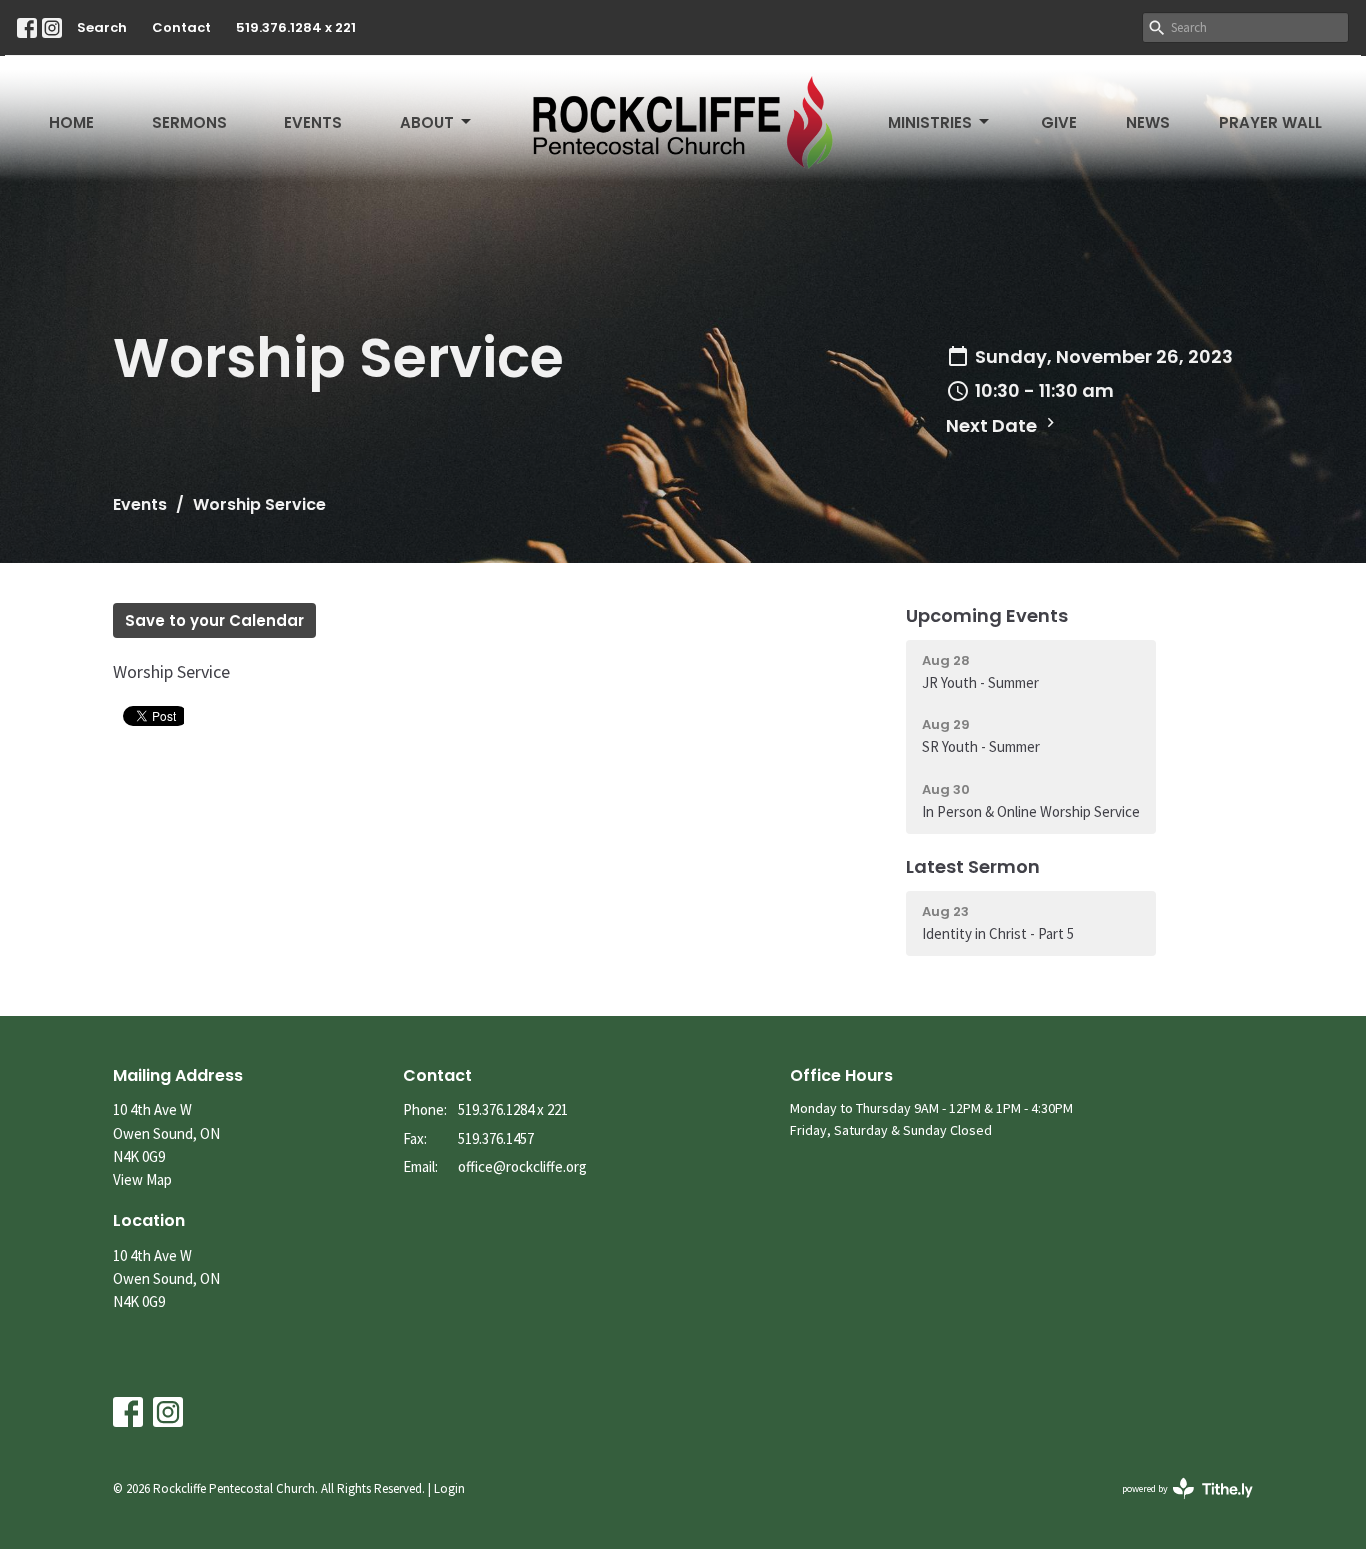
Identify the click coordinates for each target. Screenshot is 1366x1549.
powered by (1175, 1505)
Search (102, 27)
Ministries (930, 122)
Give (1059, 122)
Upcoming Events (987, 615)
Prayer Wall (1270, 122)
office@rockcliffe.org (522, 1166)
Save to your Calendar (214, 620)
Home (71, 122)
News (1148, 122)
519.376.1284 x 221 (296, 27)
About (427, 122)
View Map (142, 1179)
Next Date (993, 425)
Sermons (189, 122)
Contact (181, 27)
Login (449, 1488)
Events (313, 122)
